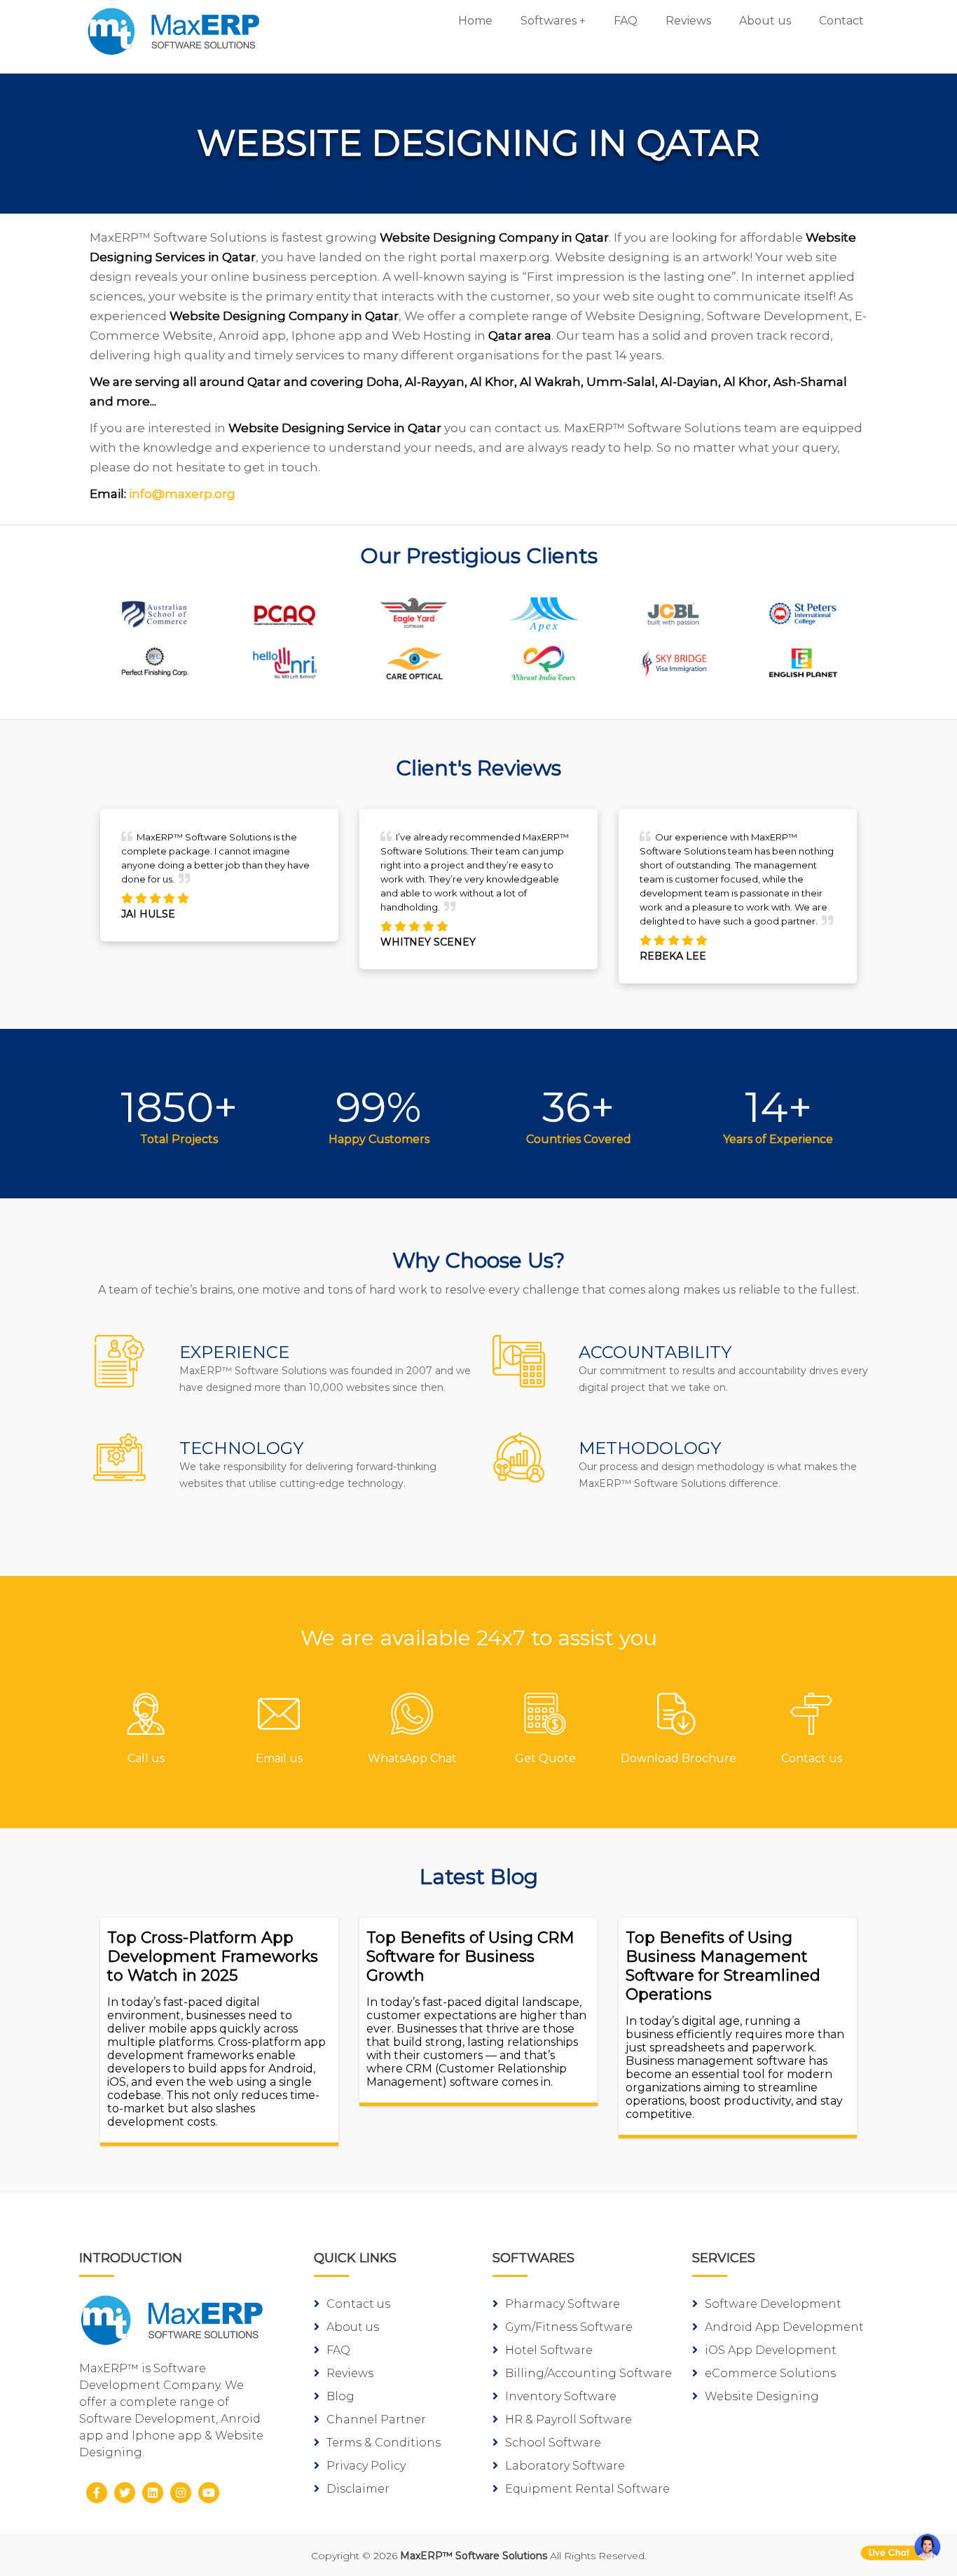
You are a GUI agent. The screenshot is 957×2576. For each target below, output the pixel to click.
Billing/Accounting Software (588, 2373)
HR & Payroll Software (569, 2419)
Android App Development (784, 2327)
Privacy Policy (366, 2466)
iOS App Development (771, 2350)
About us (765, 21)
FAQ (626, 21)
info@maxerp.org (182, 494)
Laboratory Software (565, 2466)
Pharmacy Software (563, 2304)
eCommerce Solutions (770, 2373)
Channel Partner (376, 2419)
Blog (340, 2396)
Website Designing (762, 2396)
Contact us (358, 2304)
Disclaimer (358, 2489)
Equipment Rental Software (587, 2489)
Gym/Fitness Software (569, 2327)
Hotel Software (549, 2350)
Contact (841, 21)
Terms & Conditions (384, 2443)
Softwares (549, 21)
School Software (553, 2443)
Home (475, 21)
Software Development (773, 2304)
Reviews (688, 21)
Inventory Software (561, 2396)
